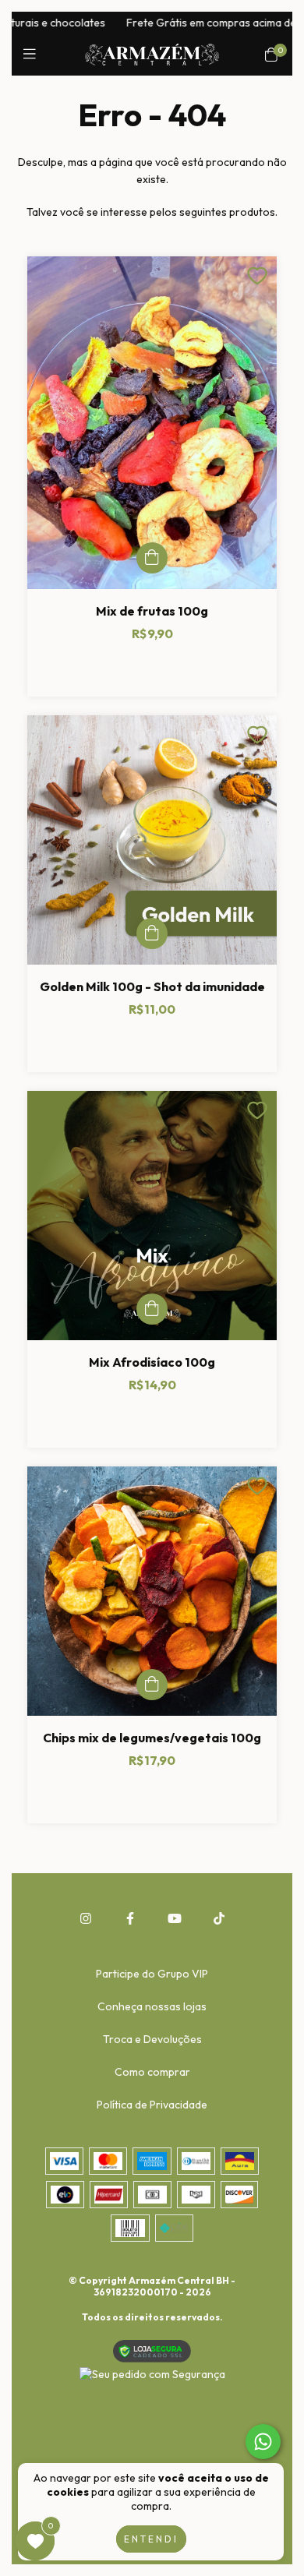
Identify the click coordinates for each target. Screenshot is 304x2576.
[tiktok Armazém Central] (219, 1918)
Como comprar (152, 2072)
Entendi (151, 2539)
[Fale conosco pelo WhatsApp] (263, 2442)
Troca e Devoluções (152, 2039)
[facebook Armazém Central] (130, 1918)
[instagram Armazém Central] (86, 1918)
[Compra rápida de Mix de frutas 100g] (152, 558)
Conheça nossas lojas (152, 2006)
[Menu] (33, 54)
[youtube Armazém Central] (175, 1918)
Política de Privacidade (152, 2105)
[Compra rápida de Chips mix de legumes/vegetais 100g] (152, 1685)
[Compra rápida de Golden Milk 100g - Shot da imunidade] (152, 933)
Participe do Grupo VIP (152, 1974)
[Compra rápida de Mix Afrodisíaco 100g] (152, 1309)
